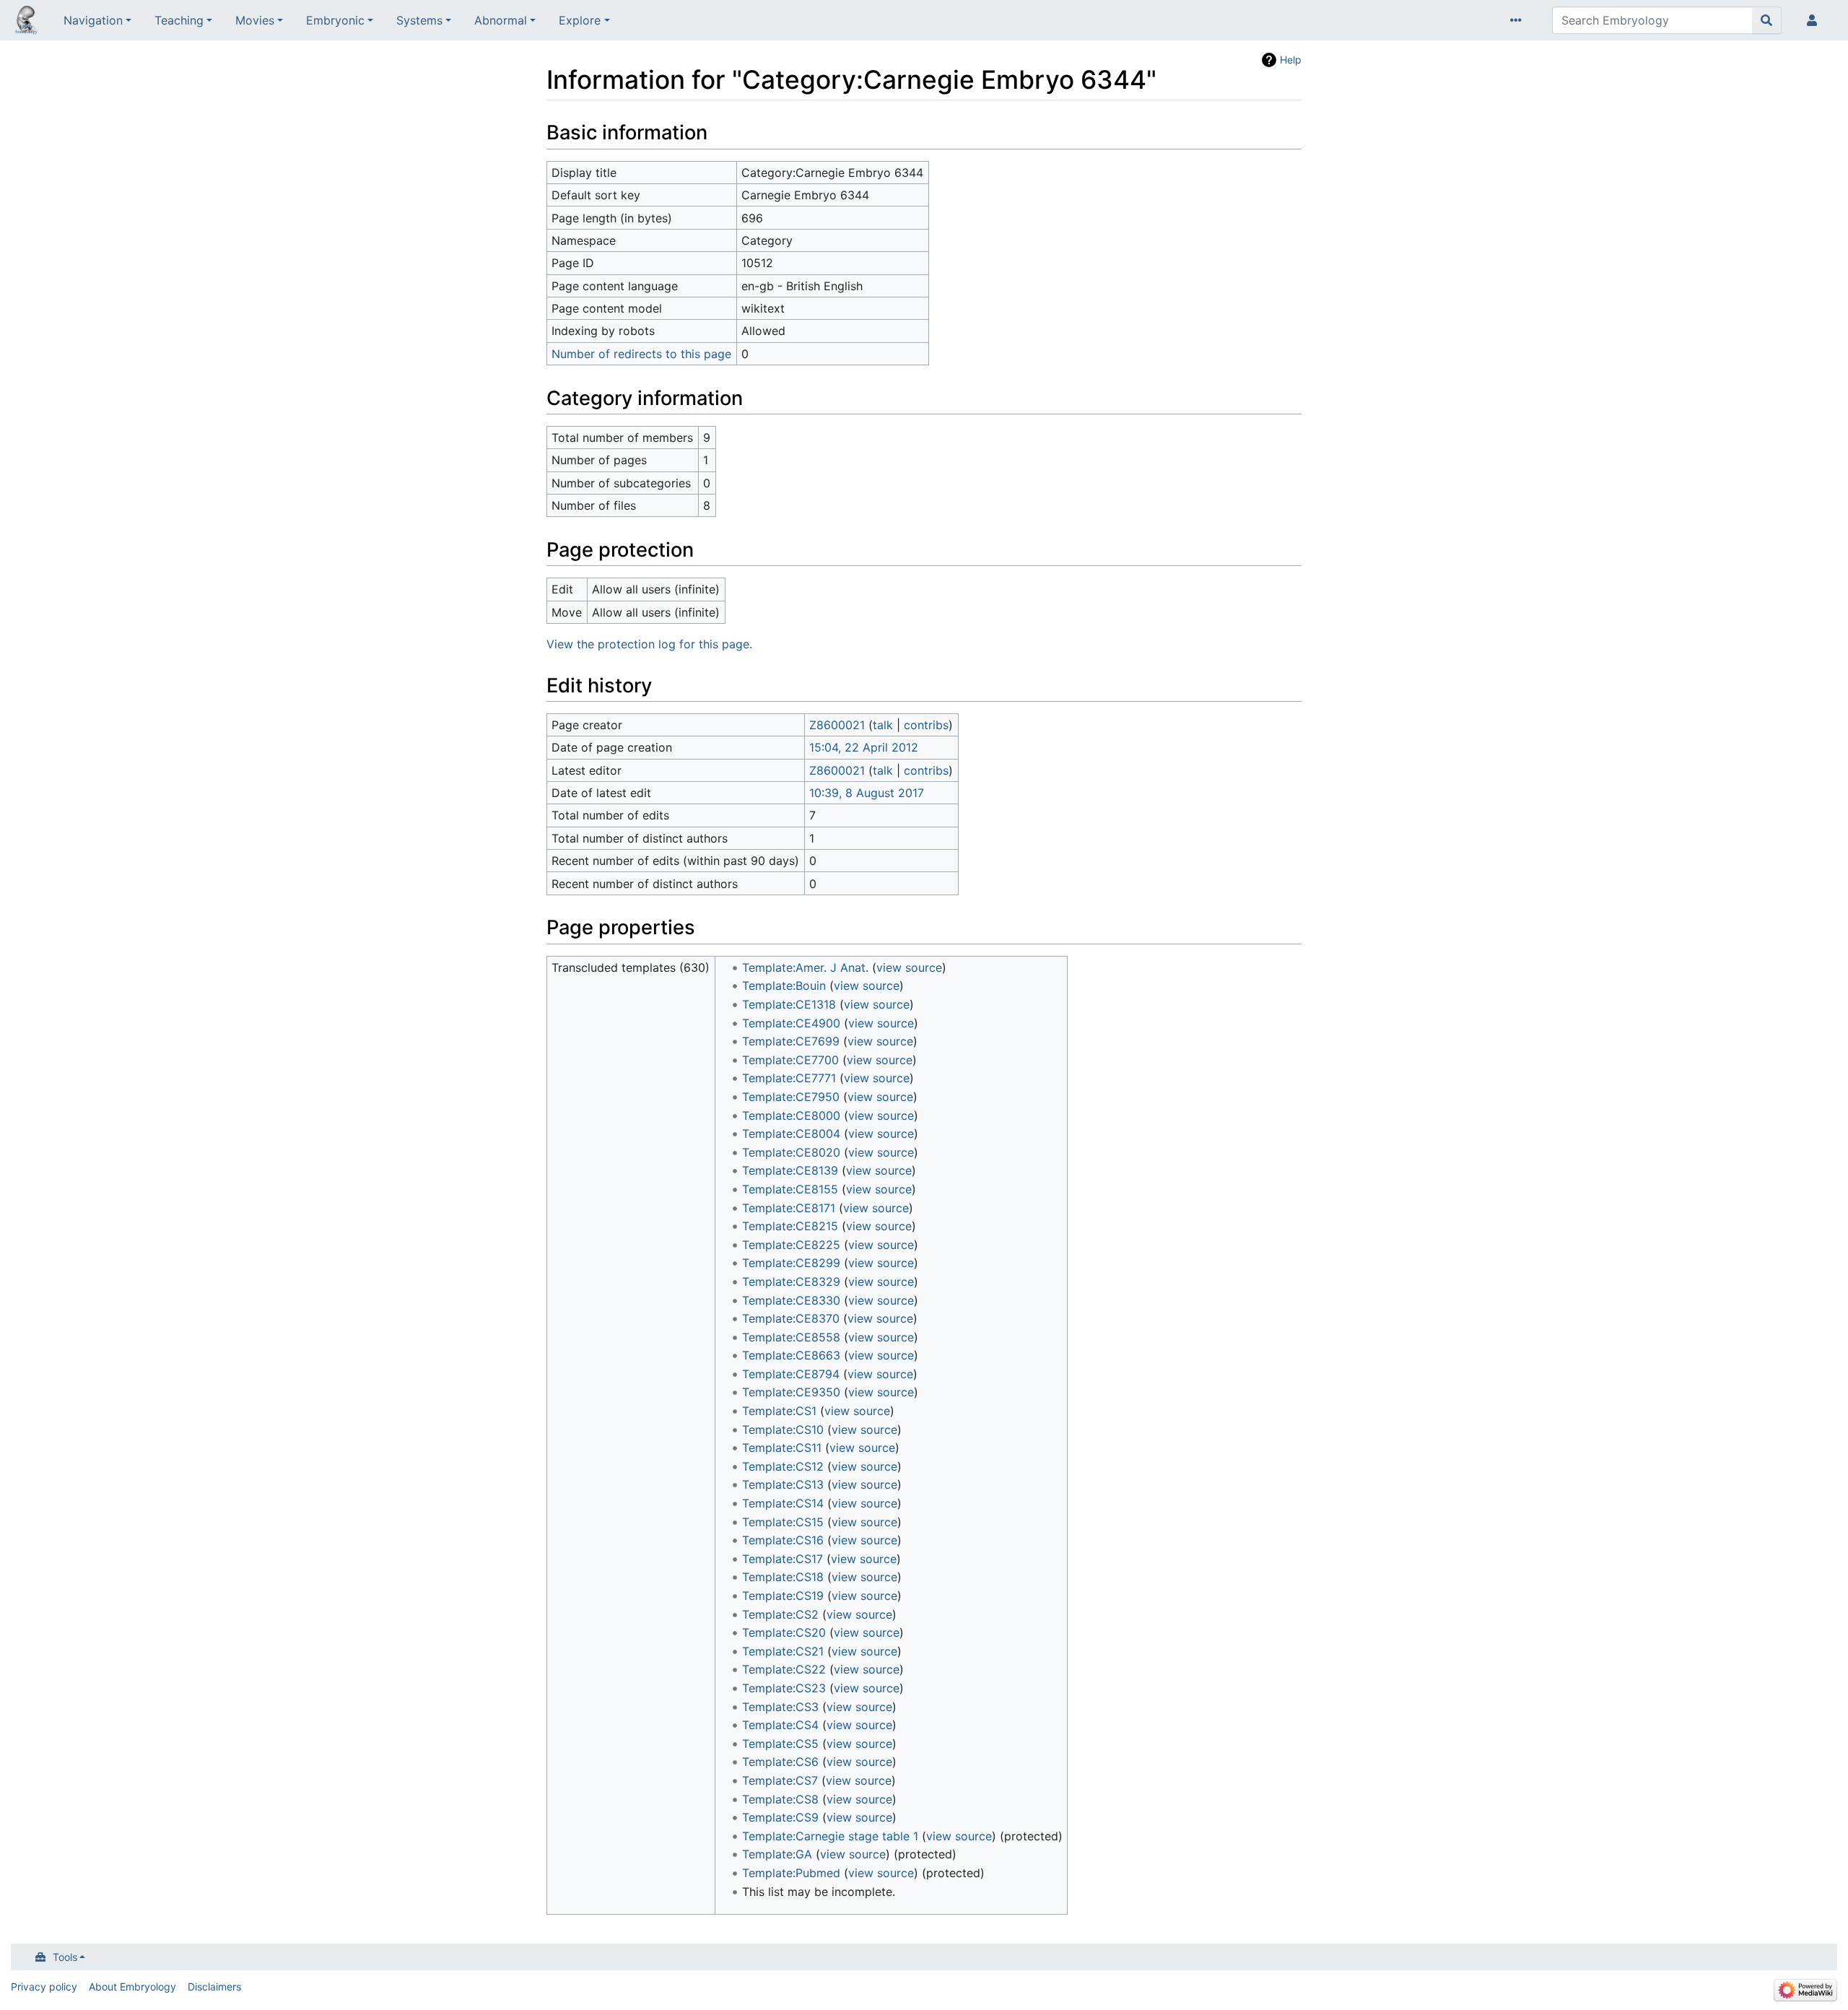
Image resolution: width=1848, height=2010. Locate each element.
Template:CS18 (783, 1577)
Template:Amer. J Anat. (805, 967)
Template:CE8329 (791, 1282)
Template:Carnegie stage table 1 (830, 1836)
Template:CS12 (783, 1466)
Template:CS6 (780, 1762)
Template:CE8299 (791, 1263)
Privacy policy (44, 1987)
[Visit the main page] (26, 22)
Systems (419, 20)
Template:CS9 (780, 1817)
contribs (926, 725)
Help (1291, 60)
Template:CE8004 (791, 1134)
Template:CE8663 (791, 1355)
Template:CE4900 (791, 1023)
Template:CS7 (780, 1780)
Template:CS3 (780, 1707)
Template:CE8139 (790, 1170)
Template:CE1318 (789, 1004)
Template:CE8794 (791, 1374)
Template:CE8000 (791, 1115)
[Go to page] (1767, 20)
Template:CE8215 (790, 1226)
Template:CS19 (783, 1596)
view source (909, 967)
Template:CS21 (783, 1651)
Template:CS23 (784, 1688)
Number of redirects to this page (641, 354)
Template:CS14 (783, 1503)
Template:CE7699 (791, 1041)
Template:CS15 (783, 1522)
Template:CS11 (782, 1448)
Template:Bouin (784, 986)
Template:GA (777, 1854)
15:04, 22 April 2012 (864, 747)
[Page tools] (1519, 20)
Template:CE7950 (791, 1097)
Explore (580, 20)
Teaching (179, 20)
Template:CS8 (780, 1799)
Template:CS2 (780, 1614)
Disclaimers (214, 1987)
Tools (65, 1957)
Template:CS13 (783, 1484)
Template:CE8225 (791, 1245)
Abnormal (501, 20)
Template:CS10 (783, 1430)
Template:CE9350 (791, 1392)
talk (883, 725)
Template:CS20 (784, 1632)
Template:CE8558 (791, 1337)
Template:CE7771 (789, 1078)
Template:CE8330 (791, 1300)
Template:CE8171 (789, 1208)
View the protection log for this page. (649, 644)
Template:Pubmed (791, 1873)
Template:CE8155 (790, 1189)
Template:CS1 (779, 1411)
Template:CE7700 (790, 1060)
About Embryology (132, 1987)
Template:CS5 (780, 1744)
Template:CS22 (784, 1669)
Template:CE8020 (791, 1152)
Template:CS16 (783, 1540)
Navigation (93, 20)
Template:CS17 (783, 1559)
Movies (255, 20)
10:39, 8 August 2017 (867, 793)
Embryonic (335, 20)
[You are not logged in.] (1815, 20)
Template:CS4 (780, 1725)
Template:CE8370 (791, 1318)
